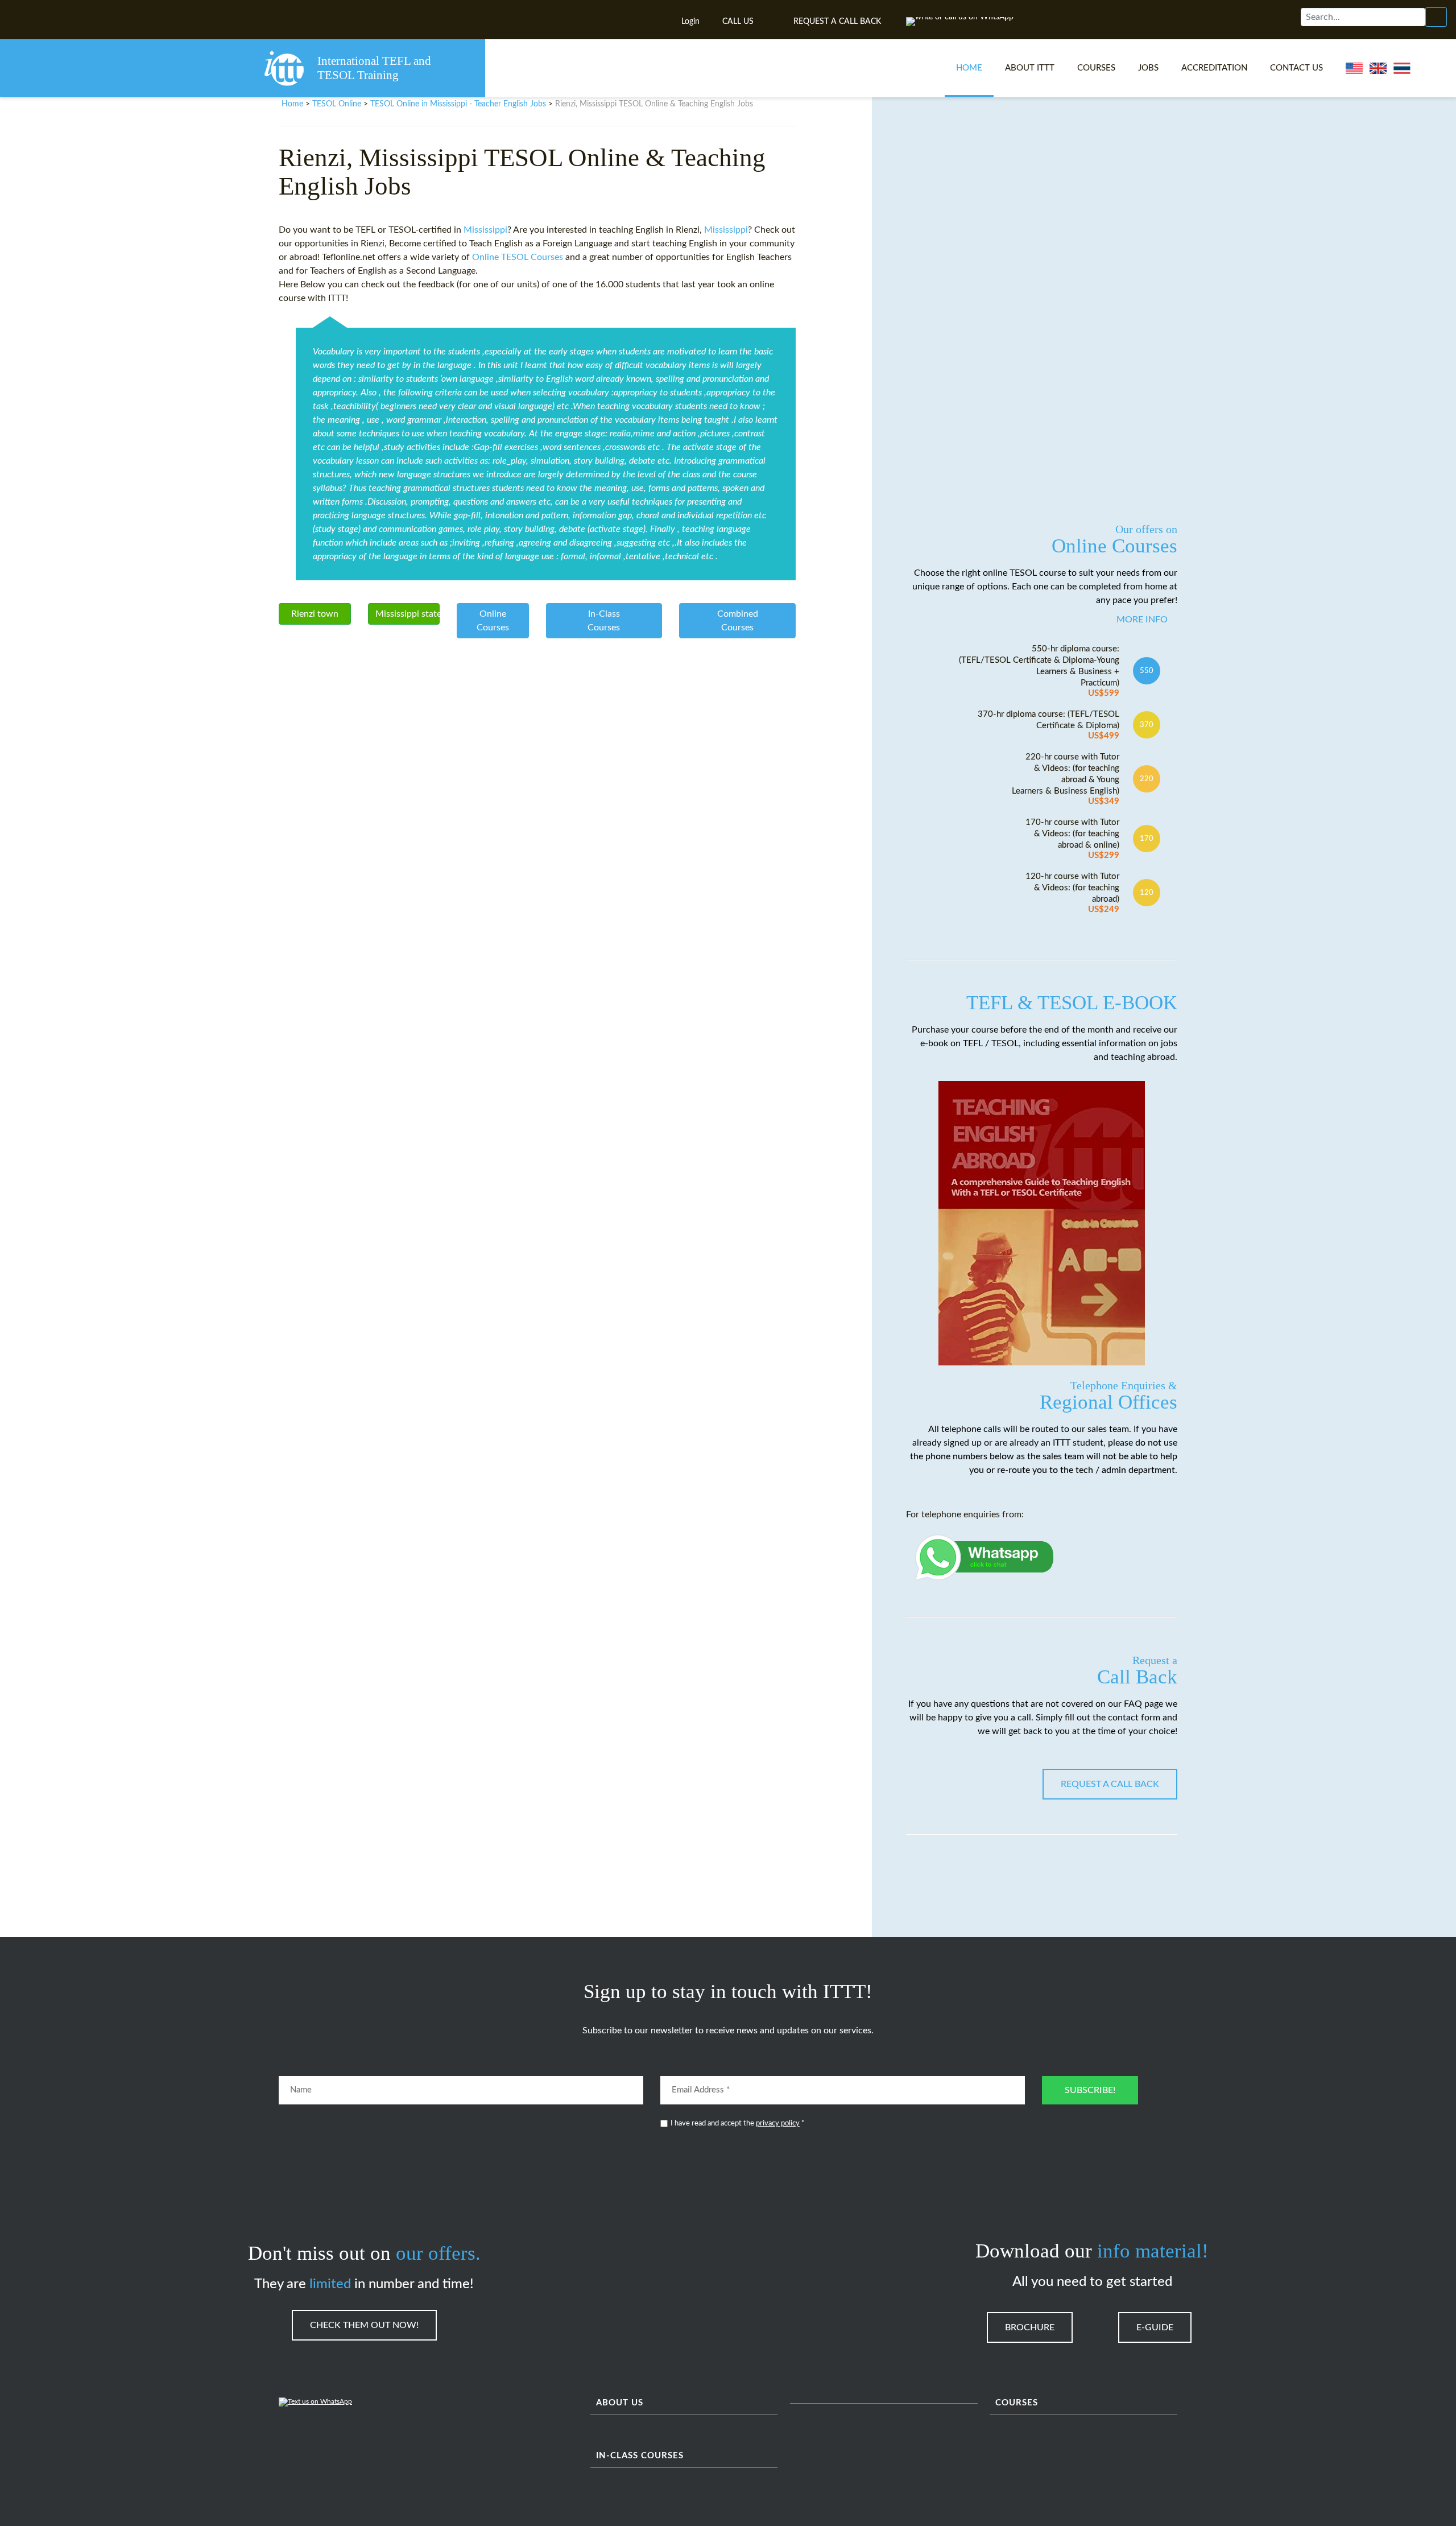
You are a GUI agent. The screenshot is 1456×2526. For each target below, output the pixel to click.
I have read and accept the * (738, 2123)
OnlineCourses (493, 621)
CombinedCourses (738, 621)
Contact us (1296, 68)
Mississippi (485, 230)
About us (620, 2403)
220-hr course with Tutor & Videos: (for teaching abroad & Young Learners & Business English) (1066, 779)
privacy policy (778, 2123)
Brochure (1030, 2327)
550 (1147, 671)
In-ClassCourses (604, 621)
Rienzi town (315, 614)
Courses (1096, 68)
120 (1147, 893)
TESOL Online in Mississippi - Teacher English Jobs (458, 104)
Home (969, 68)
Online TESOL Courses (518, 257)
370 (1147, 725)
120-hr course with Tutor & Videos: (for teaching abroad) (1072, 893)
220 (1147, 779)
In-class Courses (640, 2456)
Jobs (1148, 68)
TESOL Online (337, 104)
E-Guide (1155, 2327)
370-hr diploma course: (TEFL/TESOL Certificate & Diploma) (1048, 725)
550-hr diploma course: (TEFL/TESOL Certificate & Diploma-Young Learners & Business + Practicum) (1039, 671)
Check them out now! (364, 2325)
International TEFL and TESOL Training (374, 68)
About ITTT (1030, 68)
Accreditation (1214, 68)
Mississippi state (408, 614)
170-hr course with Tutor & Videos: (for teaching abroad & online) (1072, 839)
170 (1147, 839)
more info (1142, 620)
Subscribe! (1090, 2090)
